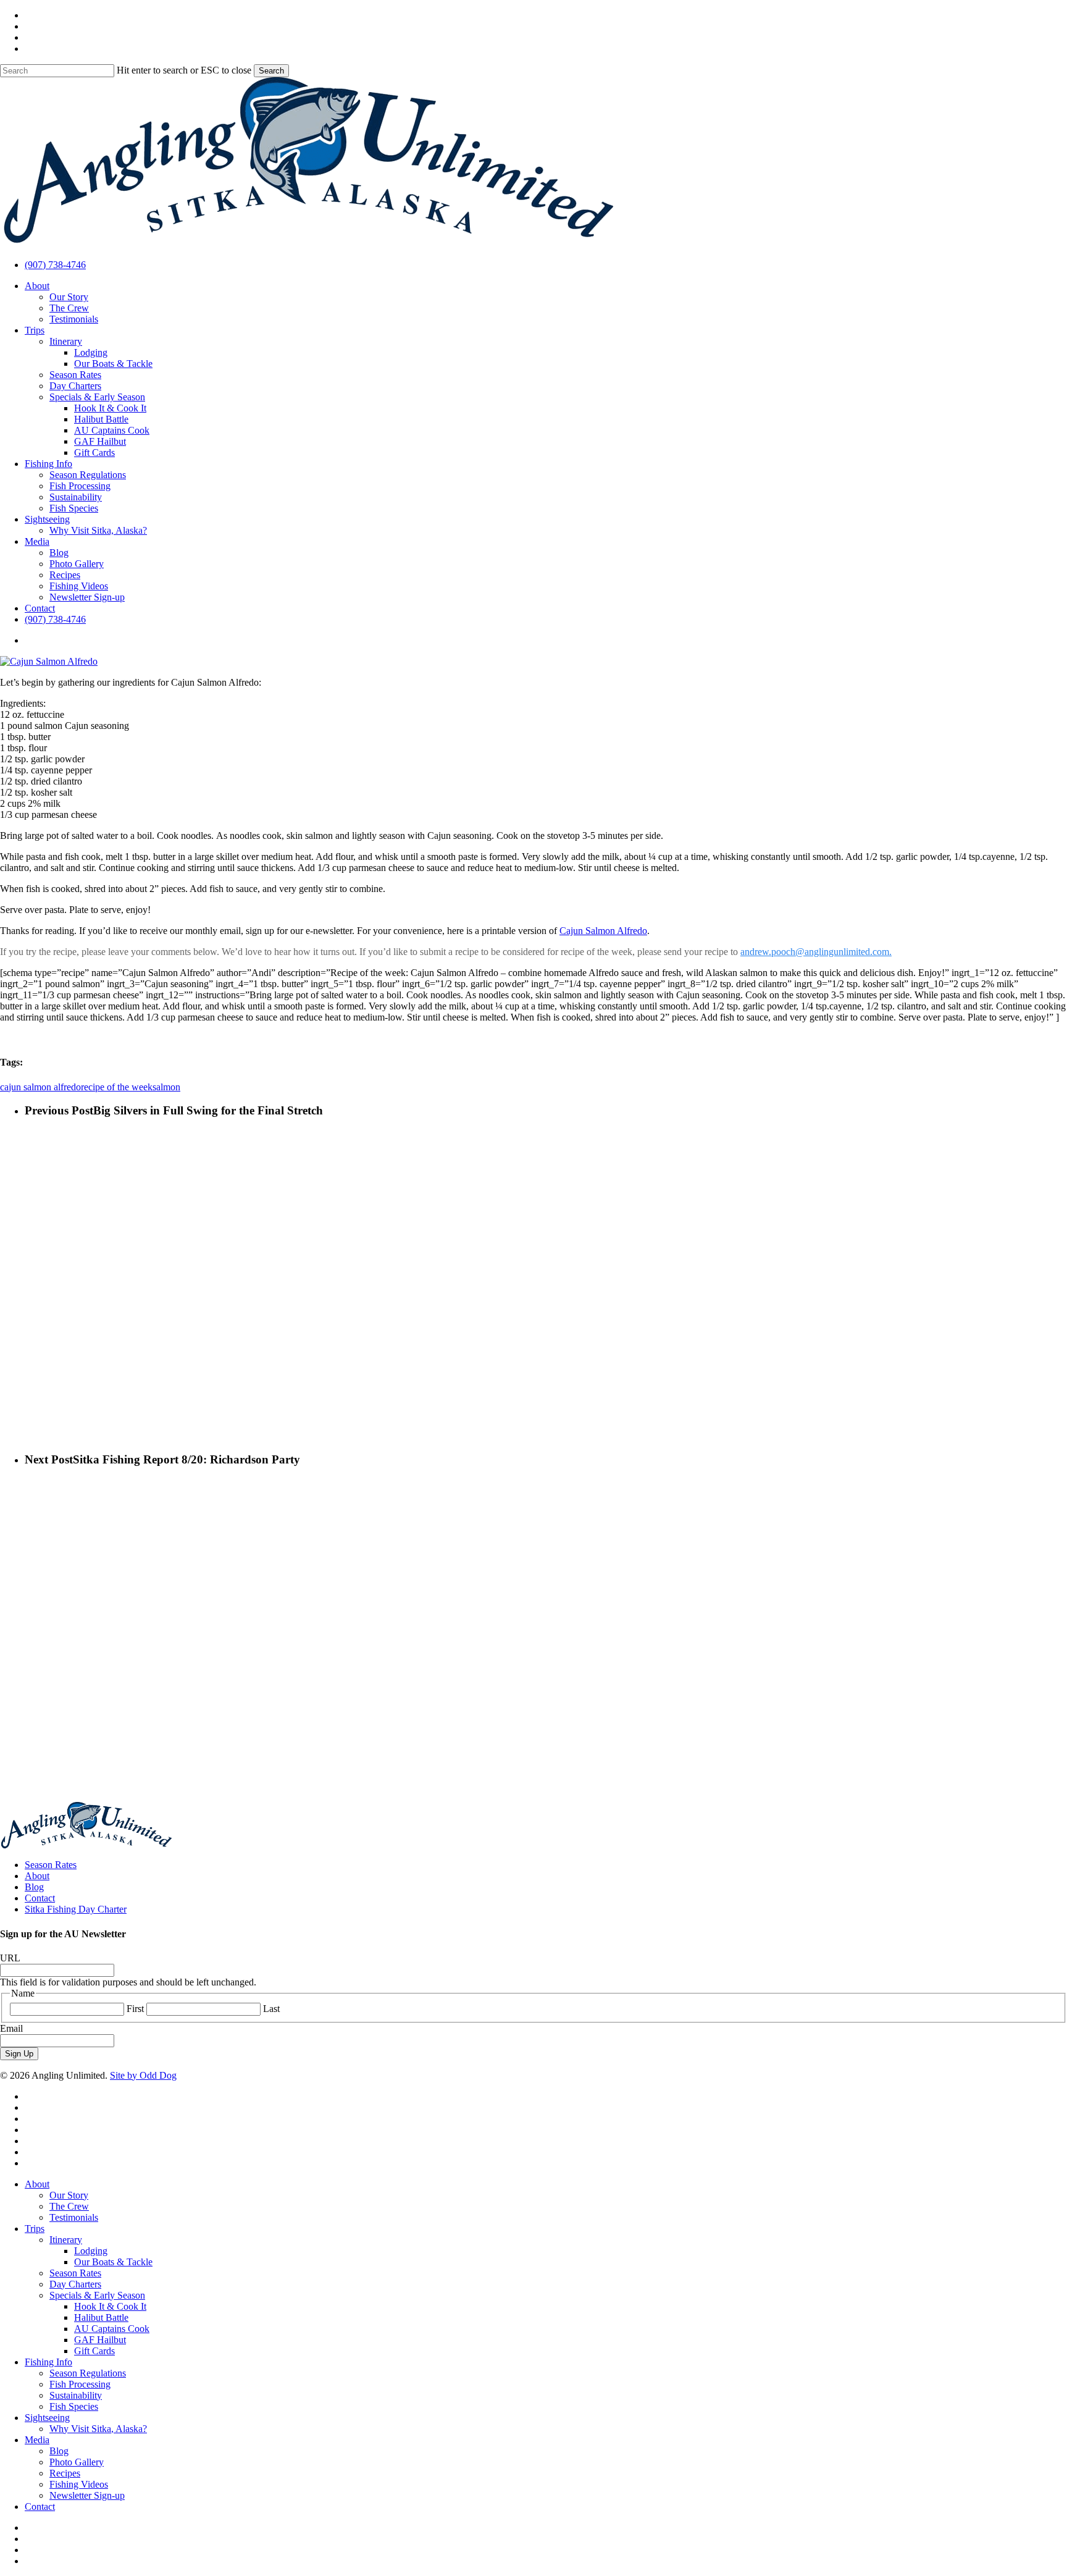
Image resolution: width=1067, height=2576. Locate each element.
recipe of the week (117, 1087)
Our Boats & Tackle (113, 2262)
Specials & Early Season (97, 2295)
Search (271, 71)
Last (271, 2009)
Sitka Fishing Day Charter (76, 1909)
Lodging (91, 2251)
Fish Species (74, 2406)
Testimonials (74, 2217)
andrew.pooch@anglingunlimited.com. (816, 952)
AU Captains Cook (112, 2329)
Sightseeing (47, 2418)
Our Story (69, 2195)
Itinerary (66, 2240)
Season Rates (51, 1865)
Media (37, 2440)
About (37, 1876)
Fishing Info (48, 2362)
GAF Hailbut (100, 2340)
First (135, 2009)
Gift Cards (94, 2351)
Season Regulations (88, 2373)
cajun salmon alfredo (40, 1087)
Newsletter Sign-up (87, 2495)
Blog (34, 1887)
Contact (40, 1898)
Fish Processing (80, 2384)
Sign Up (19, 2054)
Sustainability (76, 2395)
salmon (166, 1087)
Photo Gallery (77, 2462)
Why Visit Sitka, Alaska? (98, 2429)
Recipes (65, 2473)
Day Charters (75, 2284)
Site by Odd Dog (143, 2075)
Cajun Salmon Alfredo (603, 931)
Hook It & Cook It (110, 2306)
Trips (35, 2229)
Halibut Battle (101, 2317)
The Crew (69, 2206)
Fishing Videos (79, 2484)
